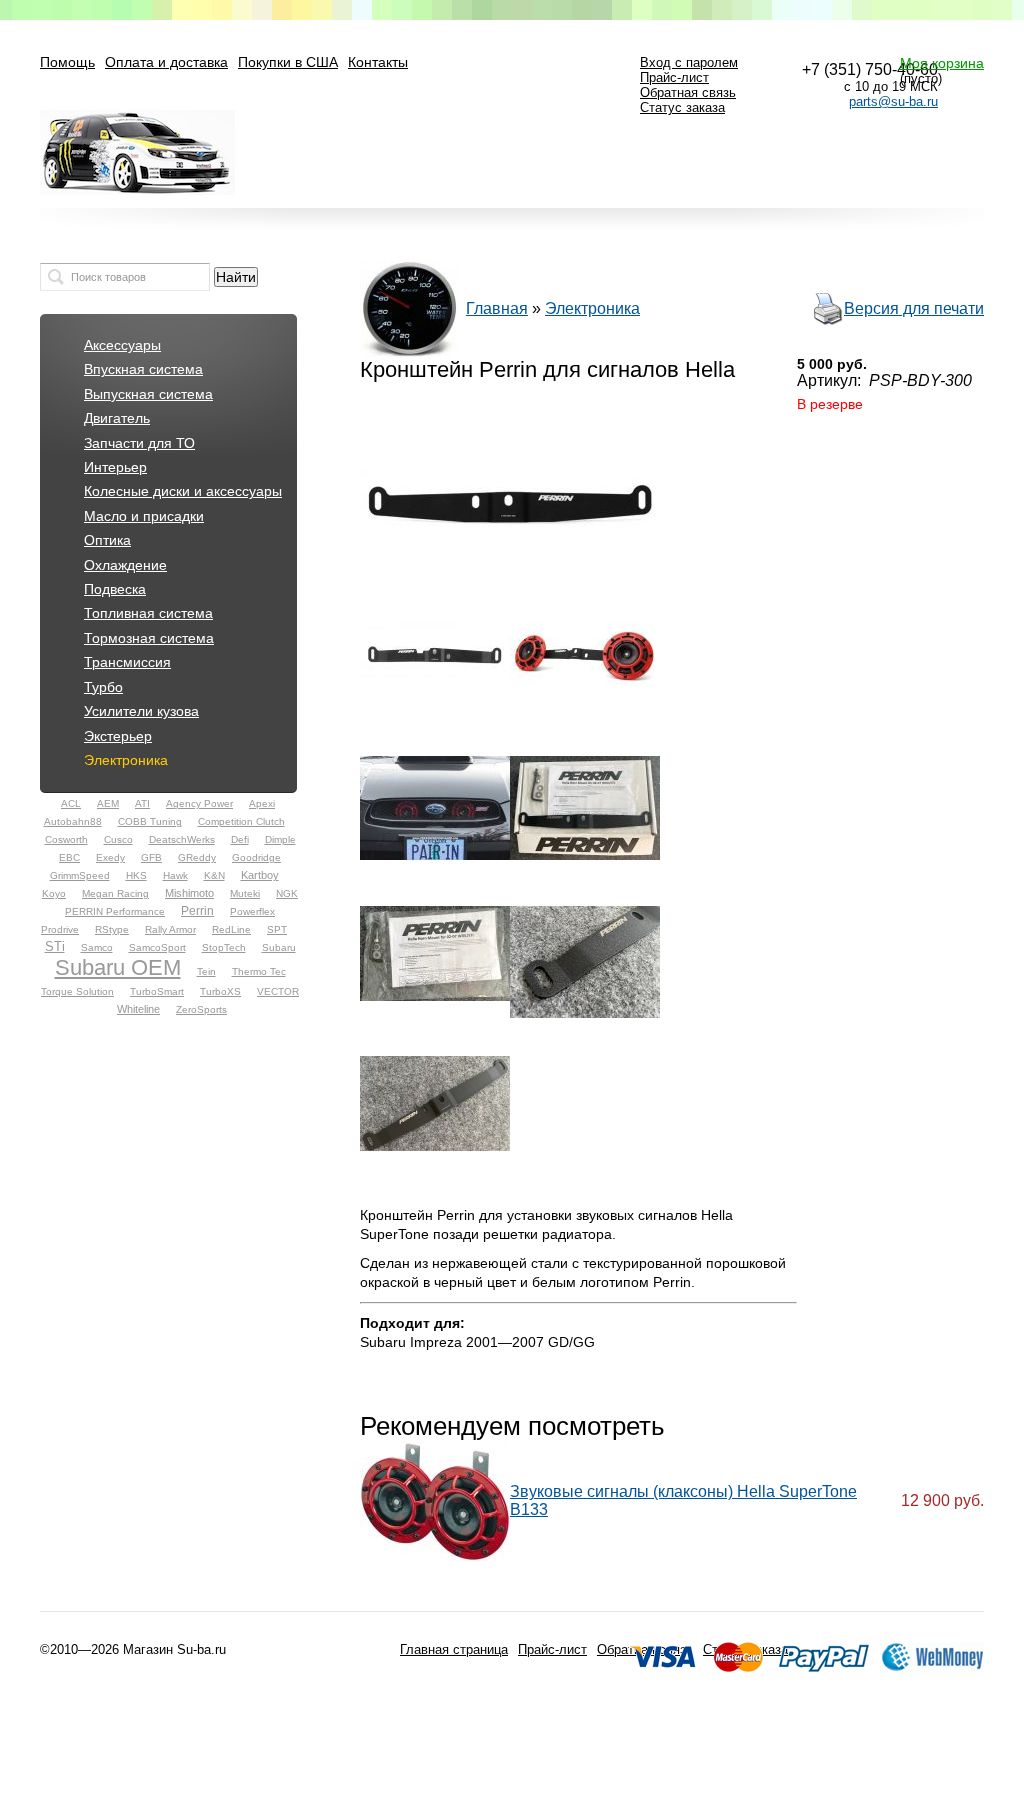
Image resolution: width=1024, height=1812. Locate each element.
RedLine (231, 929)
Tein (206, 971)
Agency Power (199, 803)
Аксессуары (122, 345)
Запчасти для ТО (139, 443)
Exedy (110, 857)
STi (55, 946)
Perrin (197, 911)
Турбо (103, 687)
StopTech (224, 947)
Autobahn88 (73, 821)
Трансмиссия (127, 662)
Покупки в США (288, 62)
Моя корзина (942, 63)
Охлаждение (125, 565)
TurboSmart (157, 991)
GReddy (197, 857)
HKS (136, 875)
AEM (108, 803)
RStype (112, 929)
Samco (97, 947)
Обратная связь (688, 92)
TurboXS (220, 991)
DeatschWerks (182, 839)
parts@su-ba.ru (893, 101)
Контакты (378, 62)
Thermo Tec (259, 971)
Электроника (126, 760)
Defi (240, 839)
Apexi (262, 803)
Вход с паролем (689, 62)
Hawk (175, 875)
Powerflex (252, 911)
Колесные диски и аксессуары (183, 491)
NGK (287, 893)
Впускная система (143, 369)
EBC (69, 857)
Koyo (54, 893)
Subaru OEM (118, 967)
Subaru (279, 947)
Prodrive (60, 929)
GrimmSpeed (80, 875)
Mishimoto (189, 893)
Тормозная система (149, 638)
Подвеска (115, 589)
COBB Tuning (150, 821)
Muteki (245, 893)
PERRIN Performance (115, 911)
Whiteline (138, 1009)
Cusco (118, 839)
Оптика (107, 540)
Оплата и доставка (166, 62)
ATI (142, 803)
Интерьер (115, 467)
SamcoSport (157, 947)
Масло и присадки (144, 516)
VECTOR (278, 991)
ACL (71, 803)
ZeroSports (201, 1009)
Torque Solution (77, 991)
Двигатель (117, 418)
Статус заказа (682, 107)
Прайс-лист (674, 77)
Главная (497, 308)
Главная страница (454, 1649)
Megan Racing (115, 893)
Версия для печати (914, 308)
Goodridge (256, 857)
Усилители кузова (141, 711)
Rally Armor (170, 929)
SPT (277, 929)
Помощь (67, 62)
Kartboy (260, 875)
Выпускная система (148, 394)
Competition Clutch (241, 821)
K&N (214, 875)
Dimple (280, 839)
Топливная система (148, 613)
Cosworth (66, 839)
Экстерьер (118, 736)
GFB (151, 857)
